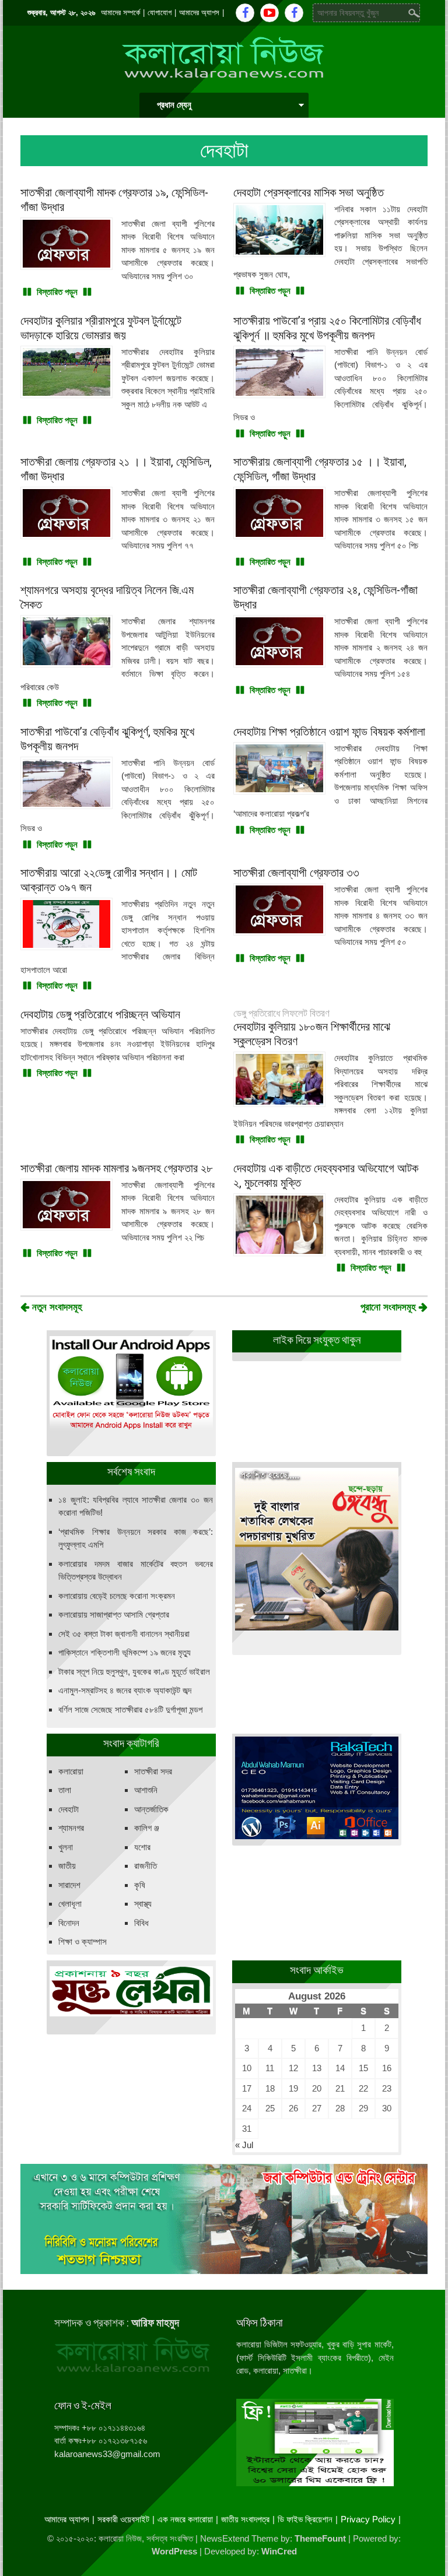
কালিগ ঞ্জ (147, 1828)
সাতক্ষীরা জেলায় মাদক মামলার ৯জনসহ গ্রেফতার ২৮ (116, 1168)
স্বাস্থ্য (143, 1904)
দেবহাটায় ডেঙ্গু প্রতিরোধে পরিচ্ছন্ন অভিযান (100, 1014)
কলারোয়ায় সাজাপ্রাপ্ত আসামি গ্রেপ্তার (114, 1614)
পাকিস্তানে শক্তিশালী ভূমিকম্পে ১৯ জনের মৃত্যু (125, 1652)
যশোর (142, 1847)
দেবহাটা (69, 1809)
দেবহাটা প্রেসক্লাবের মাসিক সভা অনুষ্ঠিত (309, 192)
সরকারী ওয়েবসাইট (123, 2519)
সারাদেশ (69, 1885)
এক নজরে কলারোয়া (185, 2519)
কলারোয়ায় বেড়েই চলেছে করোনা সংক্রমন (117, 1596)
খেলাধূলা (70, 1904)
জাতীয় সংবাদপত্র (245, 2519)
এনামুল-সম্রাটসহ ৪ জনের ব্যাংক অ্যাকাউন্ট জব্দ (125, 1690)
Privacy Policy (368, 2519)
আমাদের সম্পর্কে (120, 13)
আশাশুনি (146, 1790)
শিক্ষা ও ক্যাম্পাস (83, 1941)
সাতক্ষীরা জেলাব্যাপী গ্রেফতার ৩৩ (296, 873)
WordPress (174, 2551)
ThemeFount (320, 2538)
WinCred (279, 2551)
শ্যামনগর (71, 1828)
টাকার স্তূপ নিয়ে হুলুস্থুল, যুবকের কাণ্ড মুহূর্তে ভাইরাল (134, 1672)
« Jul (244, 2145)
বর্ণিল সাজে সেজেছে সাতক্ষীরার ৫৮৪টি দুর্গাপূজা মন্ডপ (130, 1709)
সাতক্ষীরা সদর (153, 1771)
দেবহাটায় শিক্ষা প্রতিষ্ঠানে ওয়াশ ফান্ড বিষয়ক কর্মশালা (329, 732)
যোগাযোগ (160, 13)
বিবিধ (141, 1923)
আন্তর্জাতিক (151, 1809)
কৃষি (140, 1885)
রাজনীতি (146, 1866)
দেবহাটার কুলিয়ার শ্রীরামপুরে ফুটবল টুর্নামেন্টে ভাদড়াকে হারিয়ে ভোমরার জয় (101, 328)
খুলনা (66, 1847)
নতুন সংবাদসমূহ (56, 1307)
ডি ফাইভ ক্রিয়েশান (305, 2519)
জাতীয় (67, 1866)
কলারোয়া (71, 1771)
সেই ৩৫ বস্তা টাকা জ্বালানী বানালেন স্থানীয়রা (124, 1634)
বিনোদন (69, 1923)
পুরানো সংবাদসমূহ (390, 1307)
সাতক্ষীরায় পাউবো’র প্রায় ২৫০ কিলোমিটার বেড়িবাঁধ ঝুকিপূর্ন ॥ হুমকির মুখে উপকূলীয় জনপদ (327, 328)
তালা (65, 1790)
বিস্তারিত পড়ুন (57, 292)
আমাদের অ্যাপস (199, 13)
